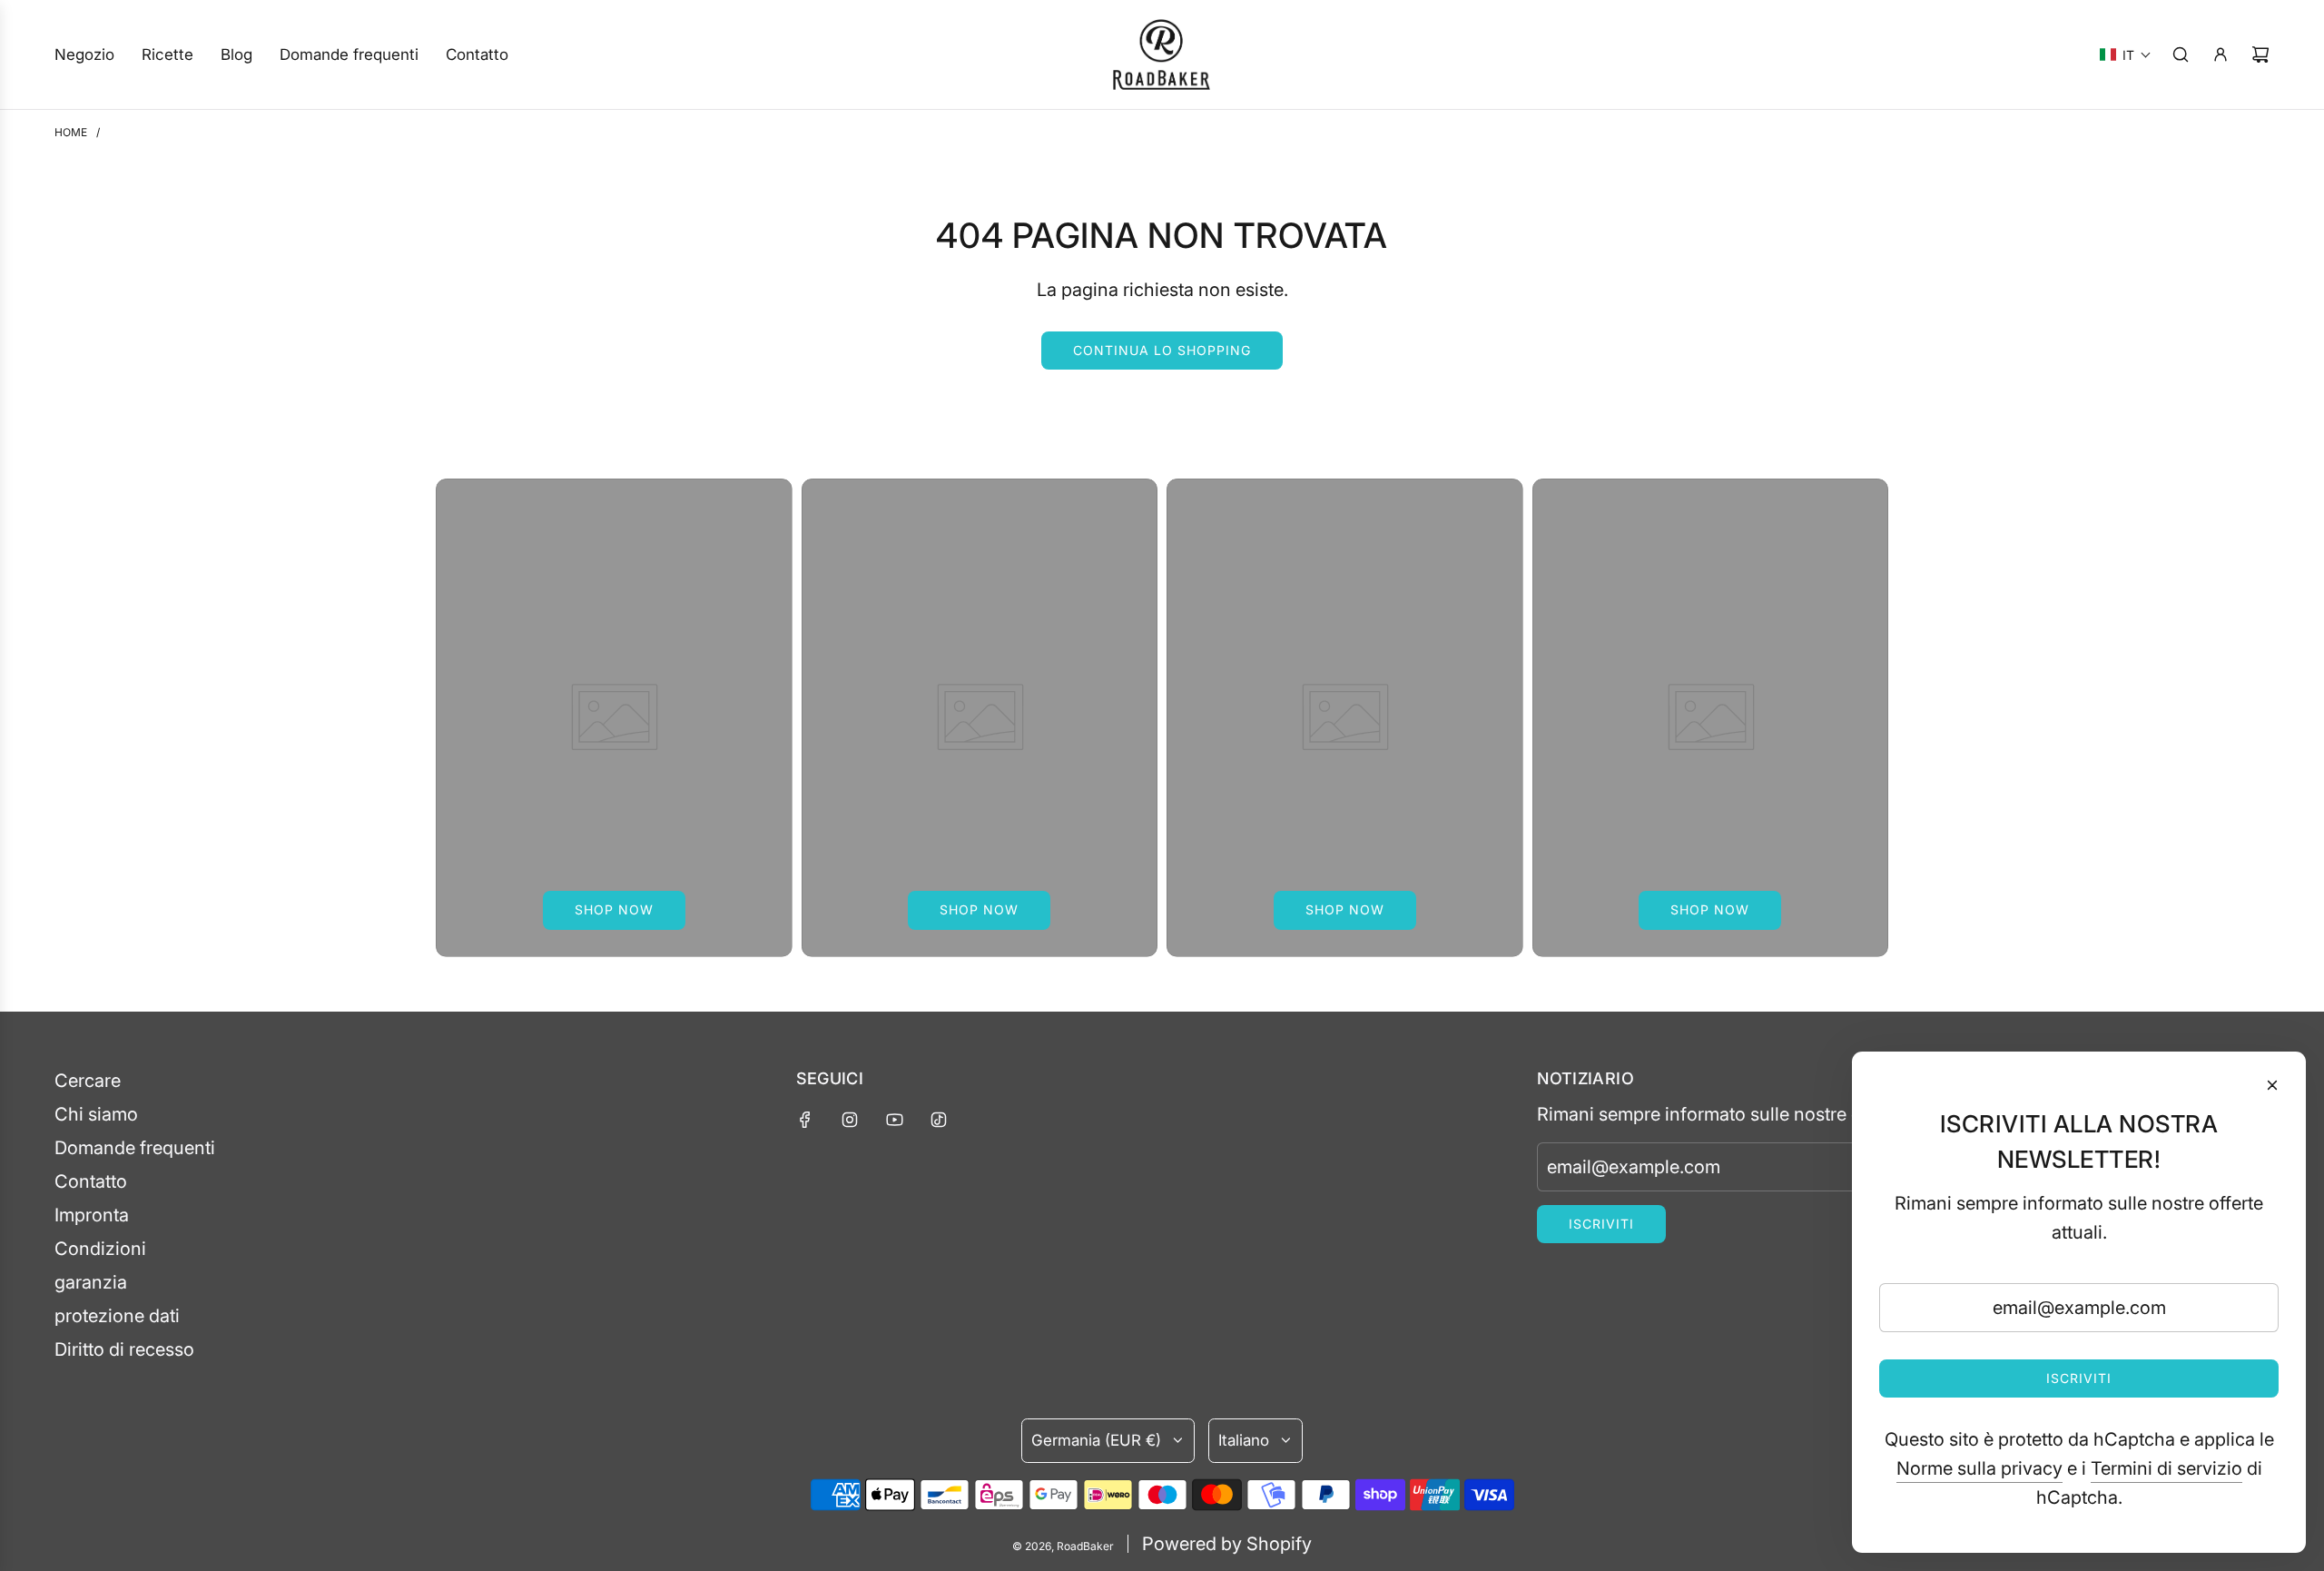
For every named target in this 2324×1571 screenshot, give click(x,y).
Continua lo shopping (1162, 350)
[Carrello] (2260, 54)
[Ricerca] (2181, 54)
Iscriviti (1601, 1224)
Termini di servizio (2166, 1468)
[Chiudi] (2272, 1085)
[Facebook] (805, 1120)
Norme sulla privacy (1979, 1468)
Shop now (614, 909)
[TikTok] (939, 1120)
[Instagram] (850, 1120)
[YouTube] (894, 1120)
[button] (2126, 54)
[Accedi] (2221, 54)
